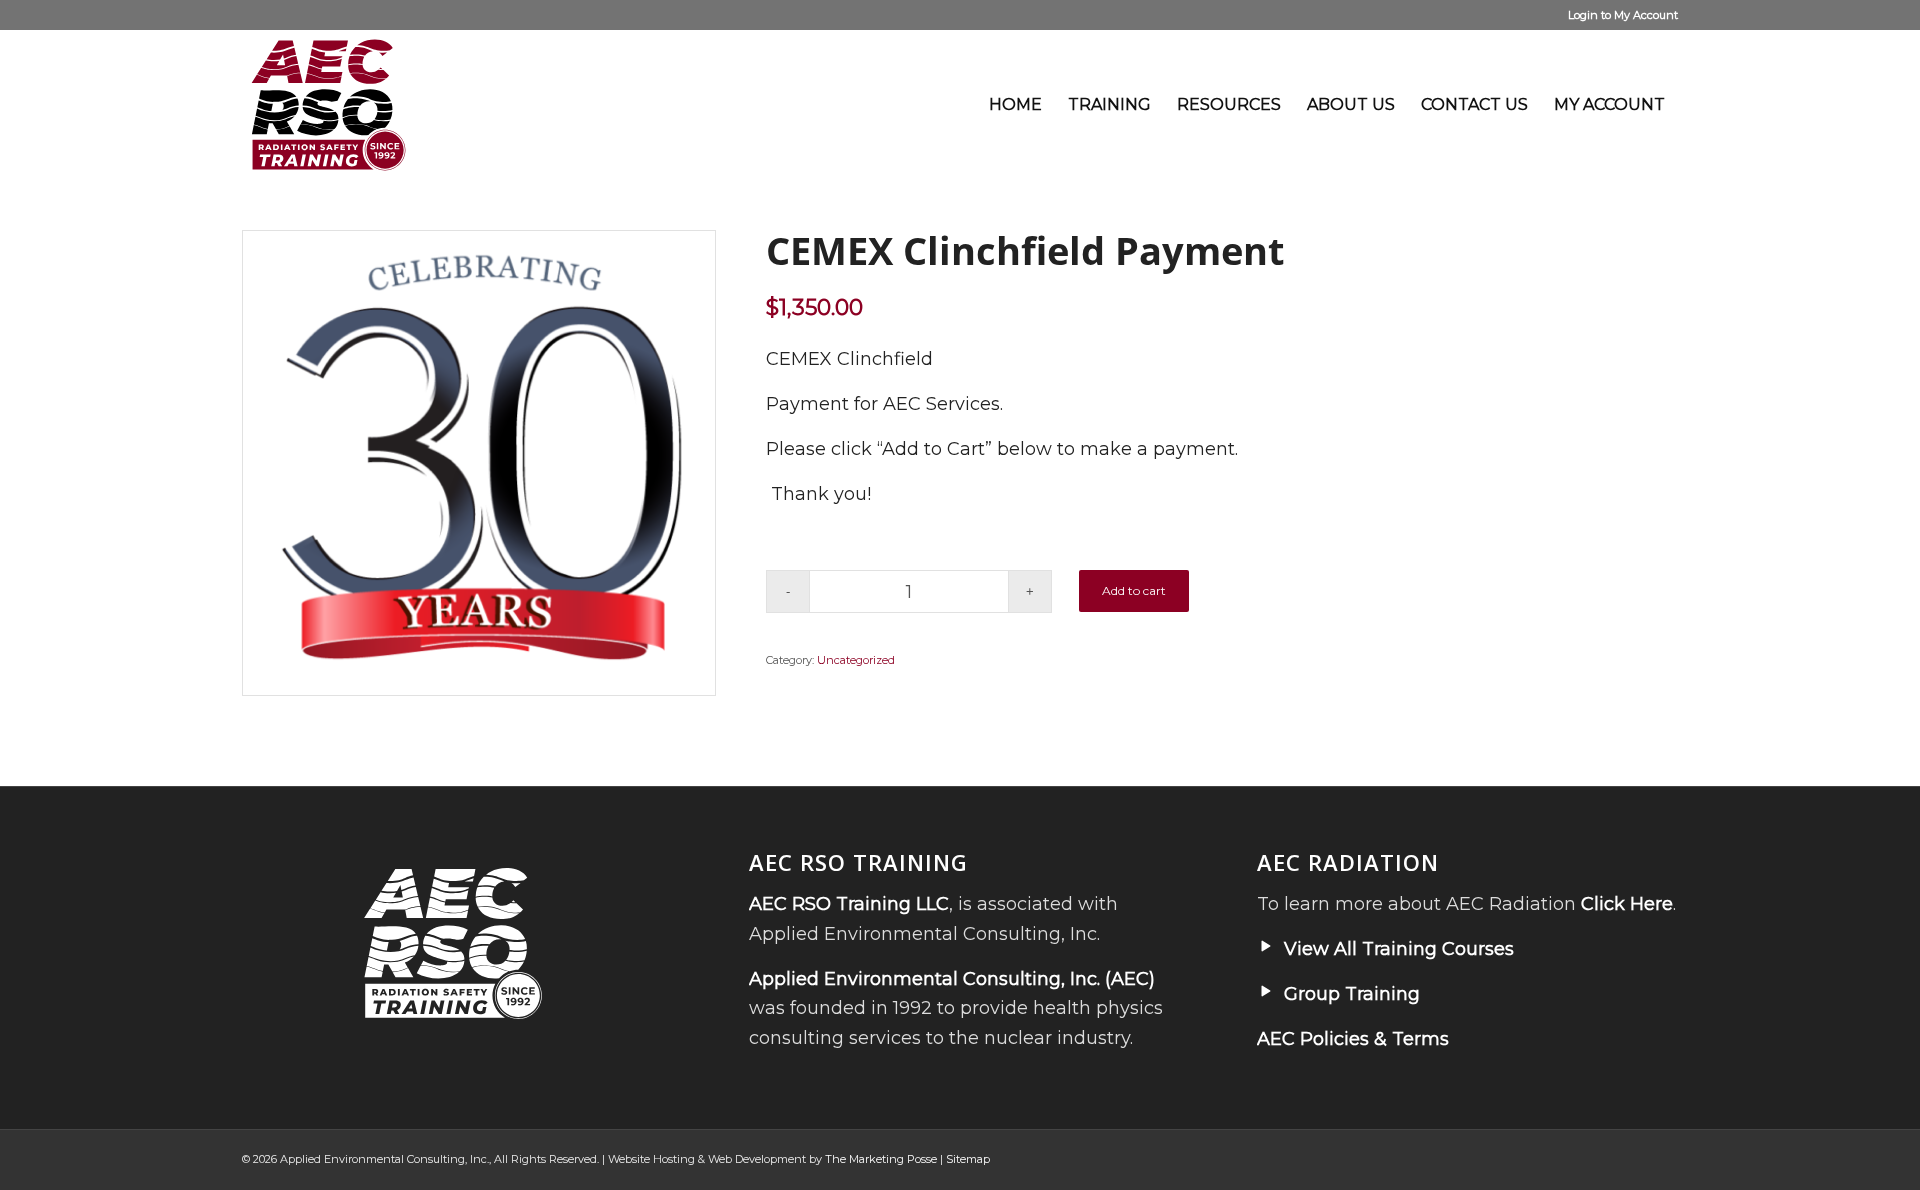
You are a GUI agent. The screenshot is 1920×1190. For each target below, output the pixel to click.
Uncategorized (856, 660)
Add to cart (1134, 590)
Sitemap (968, 1159)
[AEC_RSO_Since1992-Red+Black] (328, 105)
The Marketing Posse (881, 1159)
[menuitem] (1015, 105)
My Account (1646, 15)
